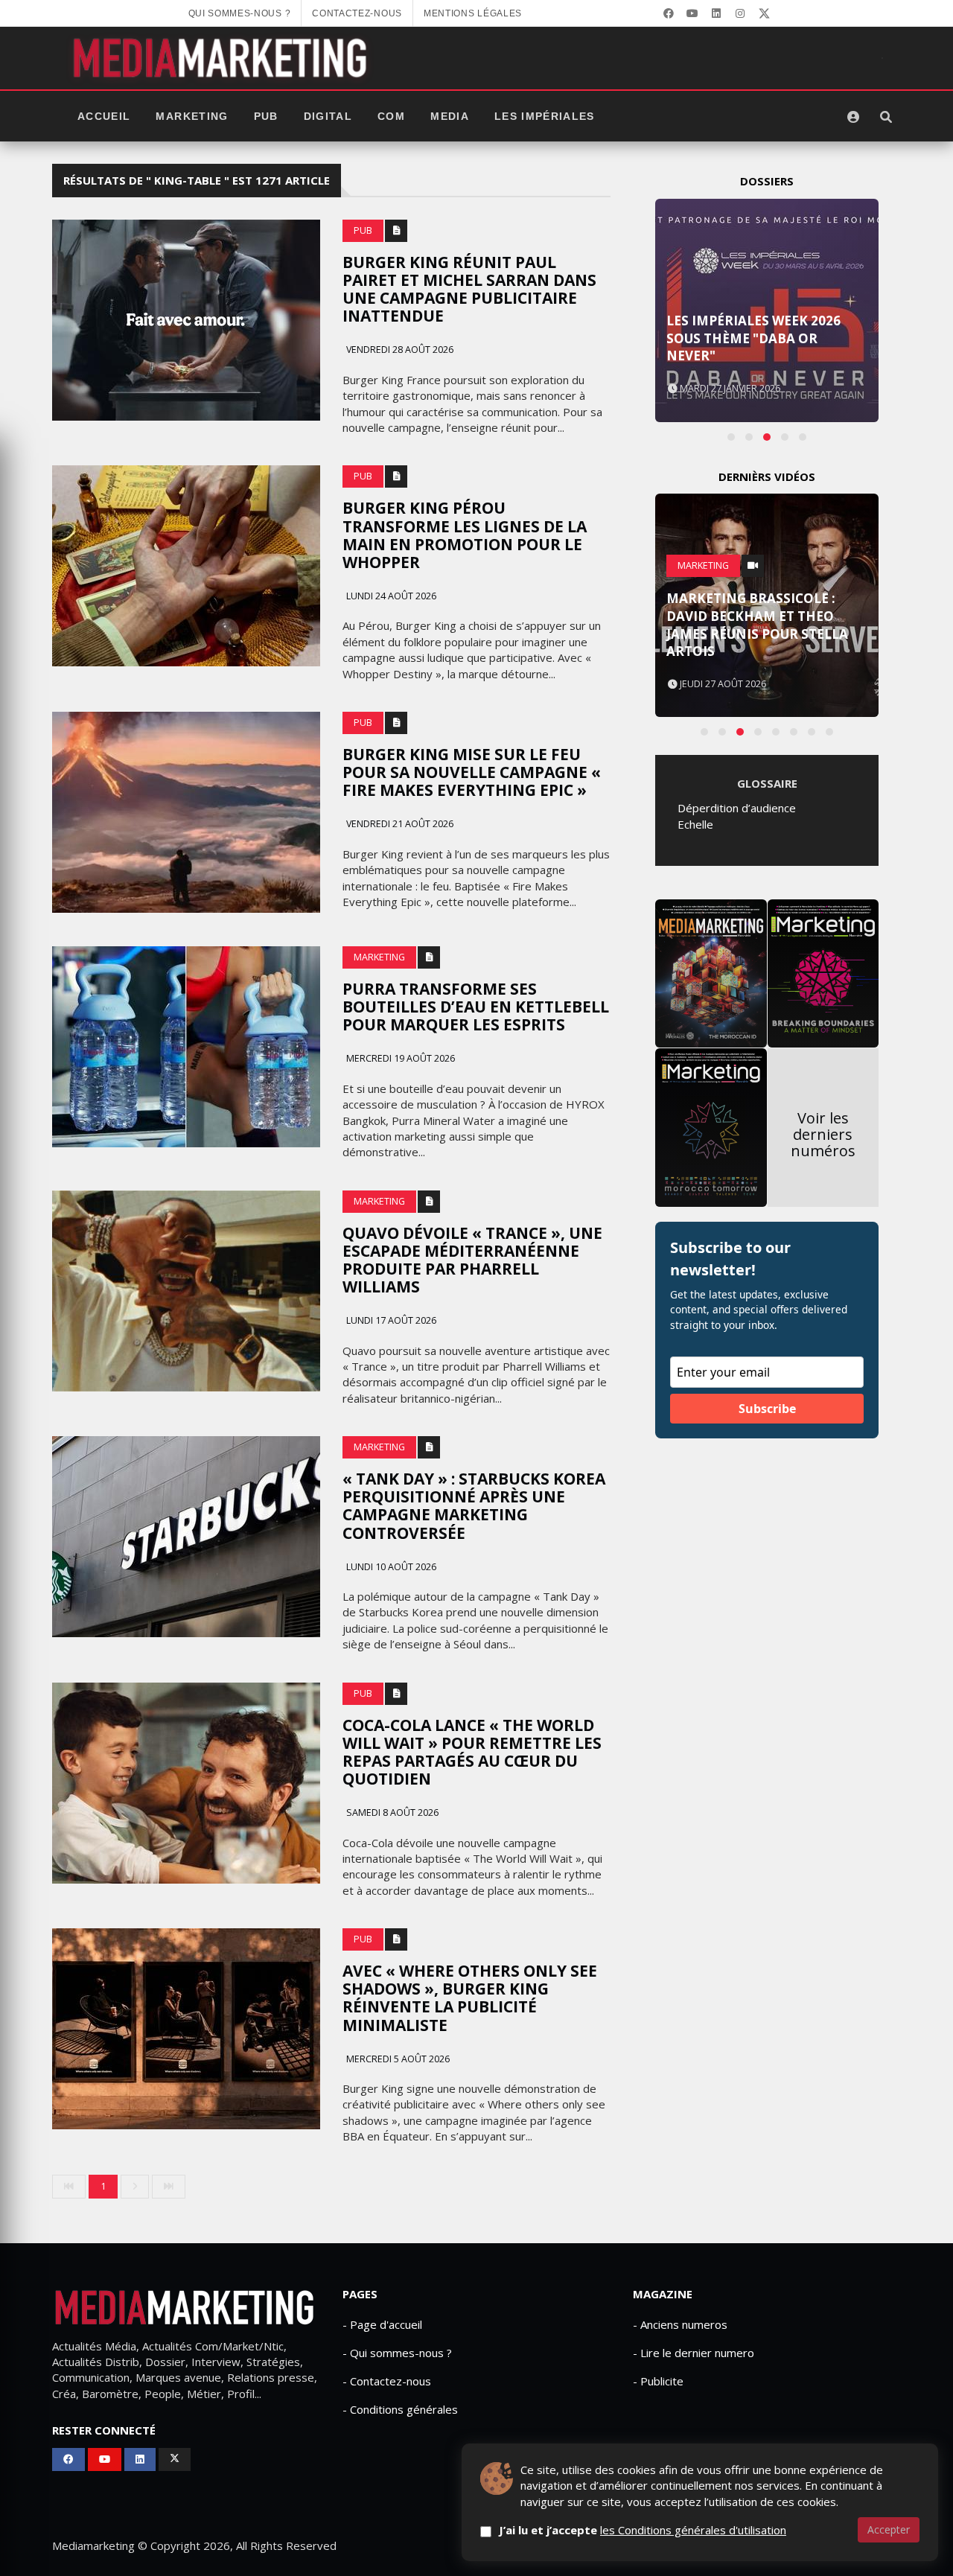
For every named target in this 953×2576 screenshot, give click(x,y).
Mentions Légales (473, 13)
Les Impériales (545, 117)
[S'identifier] (853, 117)
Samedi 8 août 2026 (391, 1813)
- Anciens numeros (680, 2324)
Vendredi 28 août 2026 (399, 350)
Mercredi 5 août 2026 (397, 2059)
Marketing (192, 117)
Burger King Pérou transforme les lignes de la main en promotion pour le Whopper (465, 535)
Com (391, 117)
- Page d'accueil (382, 2324)
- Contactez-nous (387, 2381)
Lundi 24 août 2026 (390, 596)
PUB (266, 117)
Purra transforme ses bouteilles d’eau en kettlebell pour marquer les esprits (476, 1007)
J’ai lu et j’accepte (643, 2530)
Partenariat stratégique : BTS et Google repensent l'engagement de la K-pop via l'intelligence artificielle (763, 616)
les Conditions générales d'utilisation (693, 2530)
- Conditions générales (400, 2409)
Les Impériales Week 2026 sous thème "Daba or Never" (753, 338)
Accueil (104, 117)
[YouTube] (692, 13)
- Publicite (658, 2381)
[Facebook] (669, 13)
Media (450, 117)
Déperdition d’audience (737, 808)
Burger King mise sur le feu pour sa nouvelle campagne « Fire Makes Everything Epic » (472, 772)
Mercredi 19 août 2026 (399, 1058)
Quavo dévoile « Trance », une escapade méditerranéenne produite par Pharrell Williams (472, 1260)
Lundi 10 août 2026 (390, 1567)
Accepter (889, 2529)
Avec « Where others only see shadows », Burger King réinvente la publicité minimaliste (470, 1998)
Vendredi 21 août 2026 (399, 824)
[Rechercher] (886, 117)
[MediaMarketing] (222, 58)
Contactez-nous (357, 13)
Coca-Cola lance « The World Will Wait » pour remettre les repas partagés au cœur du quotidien (472, 1752)
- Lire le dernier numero (694, 2353)
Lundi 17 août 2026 (390, 1320)
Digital (328, 117)
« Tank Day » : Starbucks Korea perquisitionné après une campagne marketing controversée (474, 1505)
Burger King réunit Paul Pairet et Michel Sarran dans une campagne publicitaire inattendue (469, 289)
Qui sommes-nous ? (240, 13)
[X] (764, 13)
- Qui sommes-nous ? (397, 2353)
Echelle (695, 824)
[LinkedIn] (716, 13)
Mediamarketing (93, 2545)
